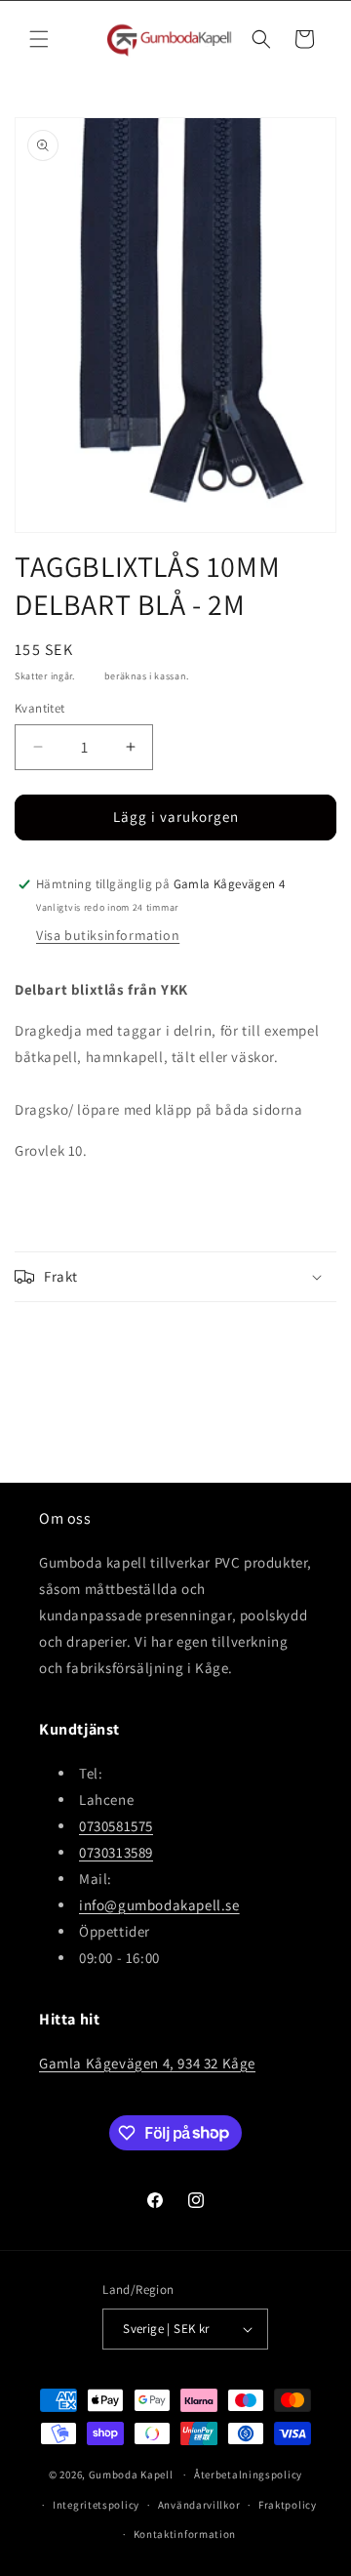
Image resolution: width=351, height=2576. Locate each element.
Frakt (90, 676)
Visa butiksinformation (108, 935)
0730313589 (116, 1852)
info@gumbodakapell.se (159, 1905)
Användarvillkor (199, 2505)
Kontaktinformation (185, 2534)
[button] (39, 39)
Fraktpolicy (288, 2505)
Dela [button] (48, 1338)
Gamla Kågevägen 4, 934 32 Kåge (147, 2063)
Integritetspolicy (96, 2505)
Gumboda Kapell (131, 2474)
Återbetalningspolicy (248, 2474)
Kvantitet (40, 708)
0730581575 (116, 1826)
